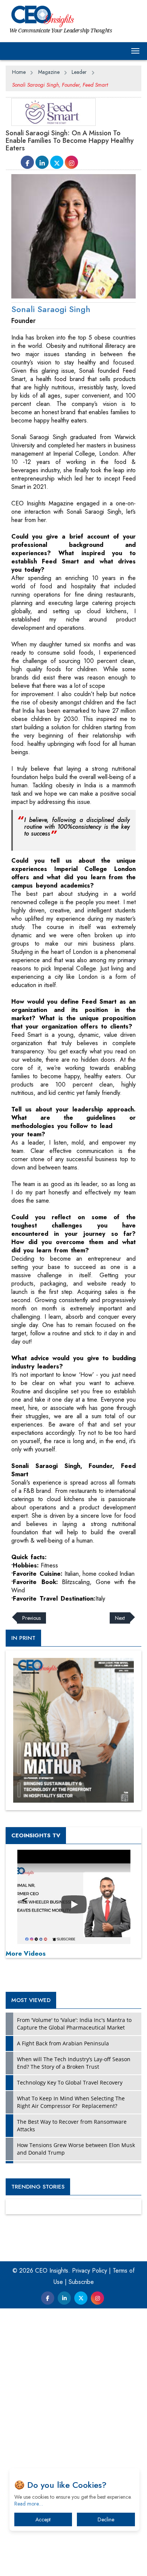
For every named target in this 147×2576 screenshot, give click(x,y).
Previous (31, 1618)
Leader (79, 72)
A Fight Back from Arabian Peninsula (63, 2043)
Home (19, 72)
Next (120, 1618)
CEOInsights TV (36, 1835)
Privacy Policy (90, 2271)
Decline (106, 2519)
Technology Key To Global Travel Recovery (70, 2082)
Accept (43, 2519)
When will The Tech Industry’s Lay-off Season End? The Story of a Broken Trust (74, 2063)
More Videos (26, 1953)
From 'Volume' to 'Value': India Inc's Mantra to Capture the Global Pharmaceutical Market (74, 2024)
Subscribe (81, 2282)
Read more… (29, 2504)
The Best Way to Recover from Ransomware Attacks (72, 2125)
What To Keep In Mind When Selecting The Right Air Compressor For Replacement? (71, 2102)
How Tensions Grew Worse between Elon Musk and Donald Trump (76, 2149)
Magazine (49, 72)
